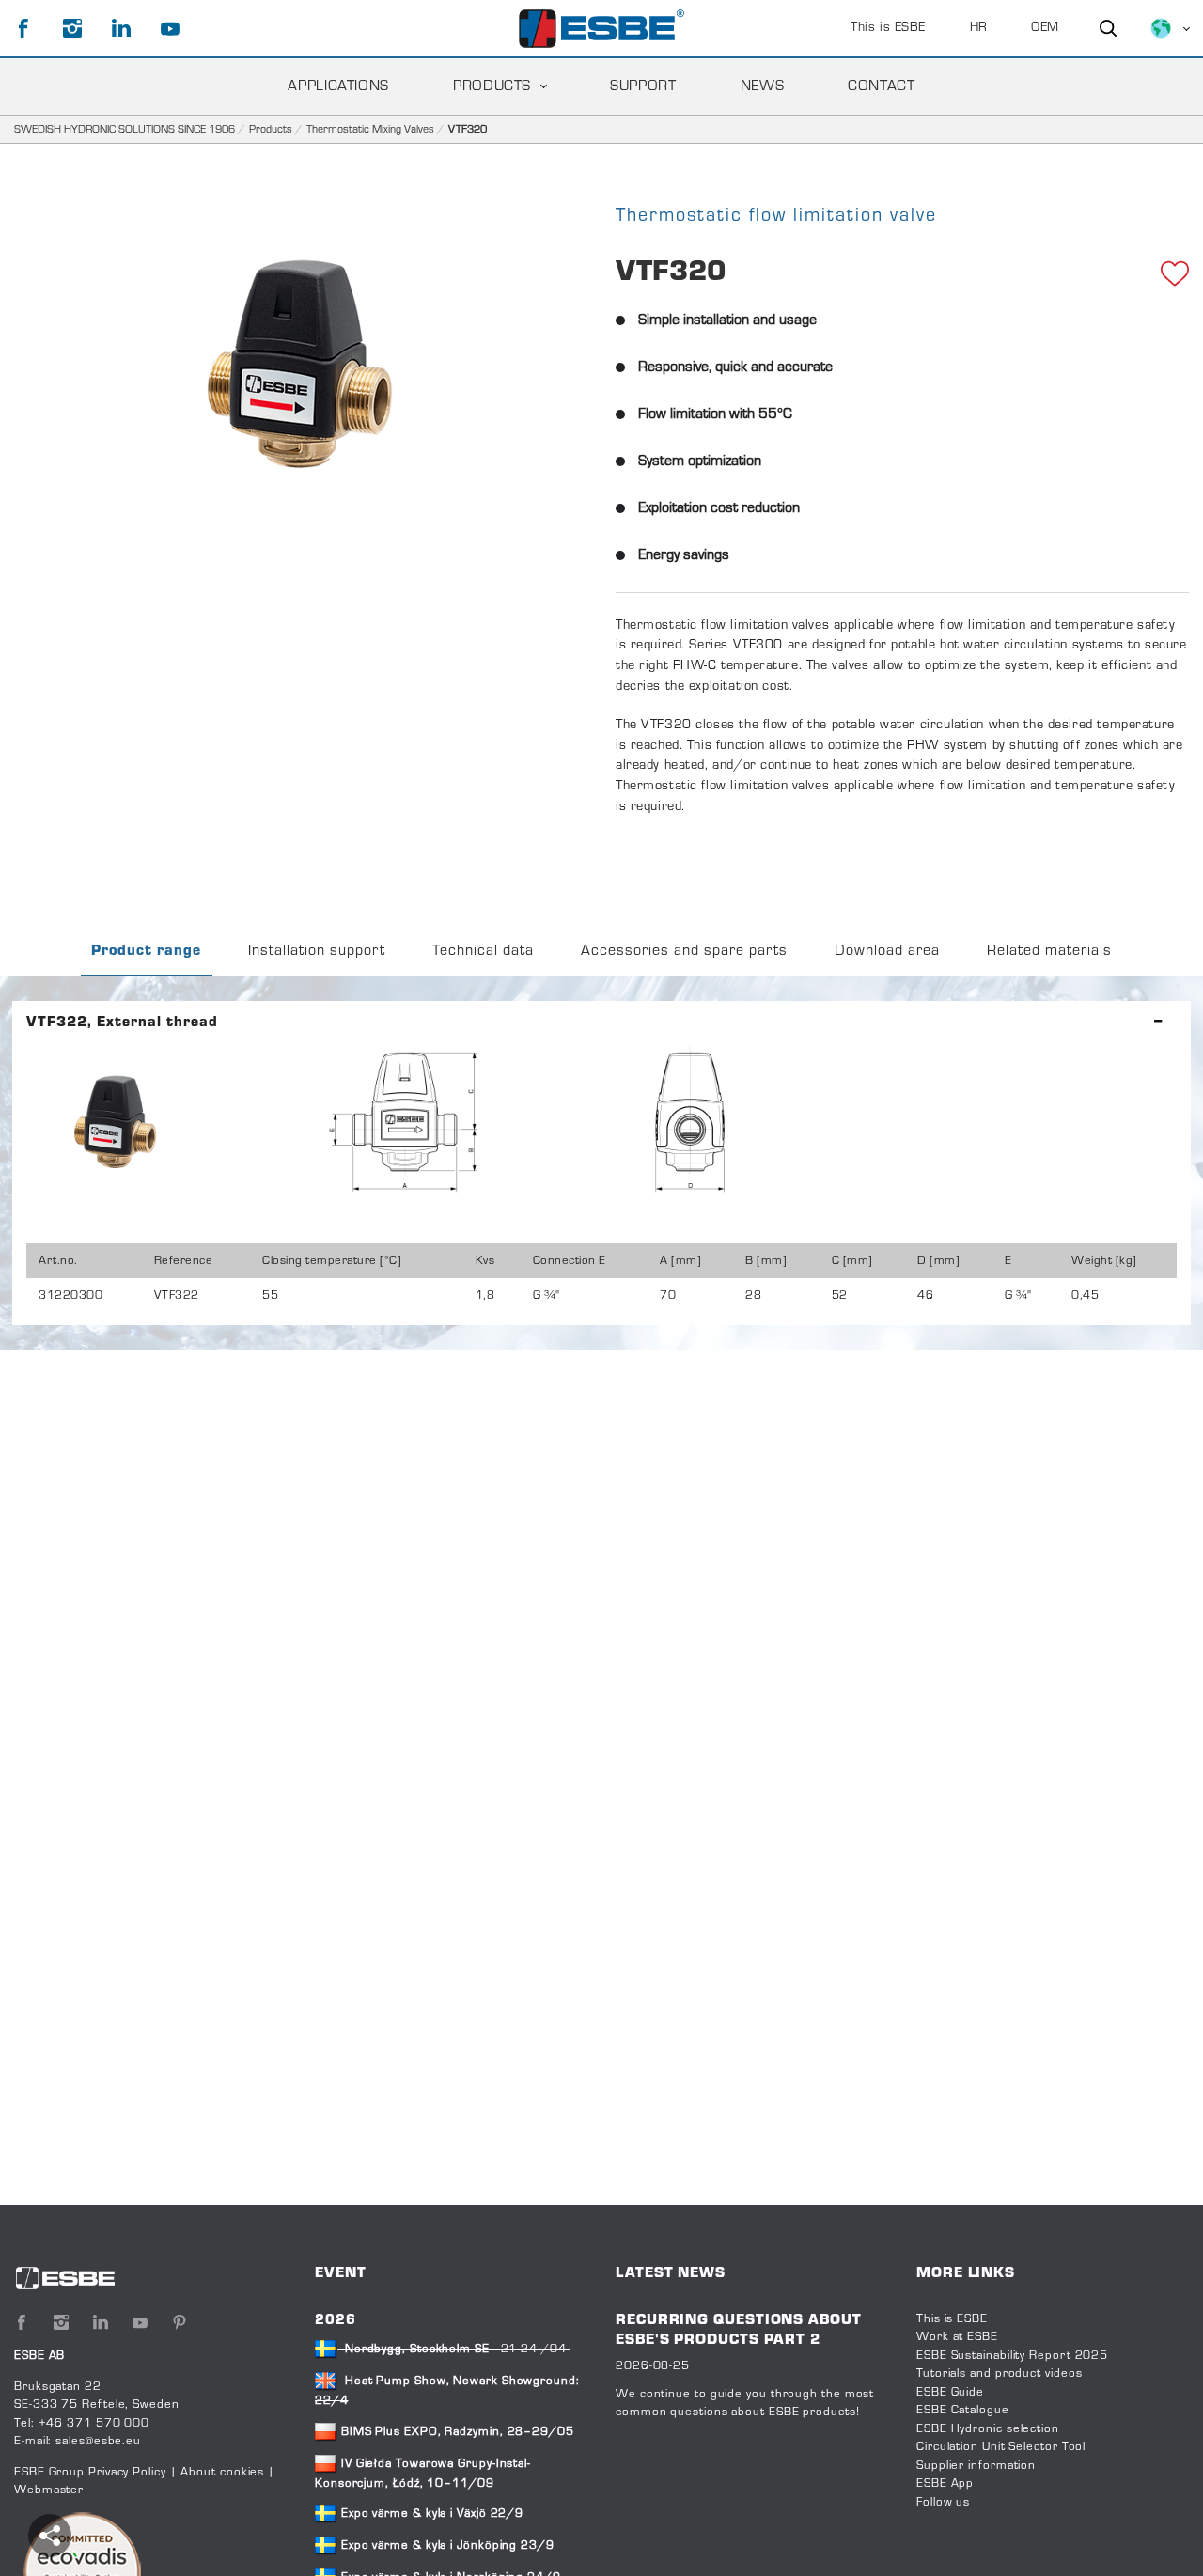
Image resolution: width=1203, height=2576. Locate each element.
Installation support (317, 951)
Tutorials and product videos (999, 2374)
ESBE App (945, 2484)
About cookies (222, 2473)
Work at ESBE (957, 2337)
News (763, 86)
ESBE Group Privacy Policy (90, 2473)
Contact (881, 86)
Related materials (1049, 951)
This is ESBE (888, 28)
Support (643, 86)
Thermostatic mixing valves (370, 130)
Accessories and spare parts (684, 951)
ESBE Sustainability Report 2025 (1012, 2356)
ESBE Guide (952, 2393)
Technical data (483, 951)
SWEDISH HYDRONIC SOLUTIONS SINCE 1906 (125, 130)
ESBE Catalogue (963, 2411)
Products (492, 86)
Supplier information (976, 2466)
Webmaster (49, 2490)
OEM (1045, 28)
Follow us (943, 2503)
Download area (887, 951)
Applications (338, 86)
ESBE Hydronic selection (988, 2429)
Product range (146, 951)
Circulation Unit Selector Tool (1001, 2447)
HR (979, 28)
